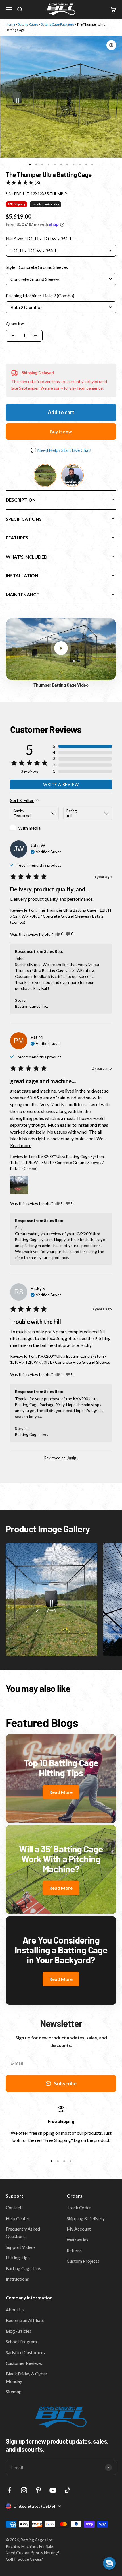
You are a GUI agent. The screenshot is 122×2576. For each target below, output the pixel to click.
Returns (74, 2250)
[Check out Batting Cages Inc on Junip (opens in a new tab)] (72, 1458)
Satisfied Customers (25, 2352)
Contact (14, 2207)
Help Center (18, 2218)
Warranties (77, 2240)
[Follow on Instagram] (24, 2490)
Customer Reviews (24, 2363)
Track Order (79, 2207)
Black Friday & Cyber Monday (27, 2377)
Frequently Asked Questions (23, 2232)
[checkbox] (34, 828)
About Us (15, 2310)
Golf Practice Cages (23, 2559)
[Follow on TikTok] (67, 2490)
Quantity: (15, 324)
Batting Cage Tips (23, 2268)
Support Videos (21, 2247)
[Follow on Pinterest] (38, 2490)
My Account (79, 2229)
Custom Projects (83, 2261)
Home (10, 24)
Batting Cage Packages (57, 24)
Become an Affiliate (25, 2320)
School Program (21, 2341)
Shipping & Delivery (86, 2218)
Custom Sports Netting (37, 2553)
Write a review (61, 784)
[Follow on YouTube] (53, 2490)
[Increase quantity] (35, 336)
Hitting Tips (18, 2257)
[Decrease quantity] (13, 336)
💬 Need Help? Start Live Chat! (61, 450)
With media (29, 828)
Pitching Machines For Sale (29, 2546)
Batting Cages (28, 24)
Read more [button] (21, 1145)
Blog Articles (18, 2331)
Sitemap (14, 2391)
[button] (23, 182)
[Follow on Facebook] (10, 2490)
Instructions (17, 2279)
